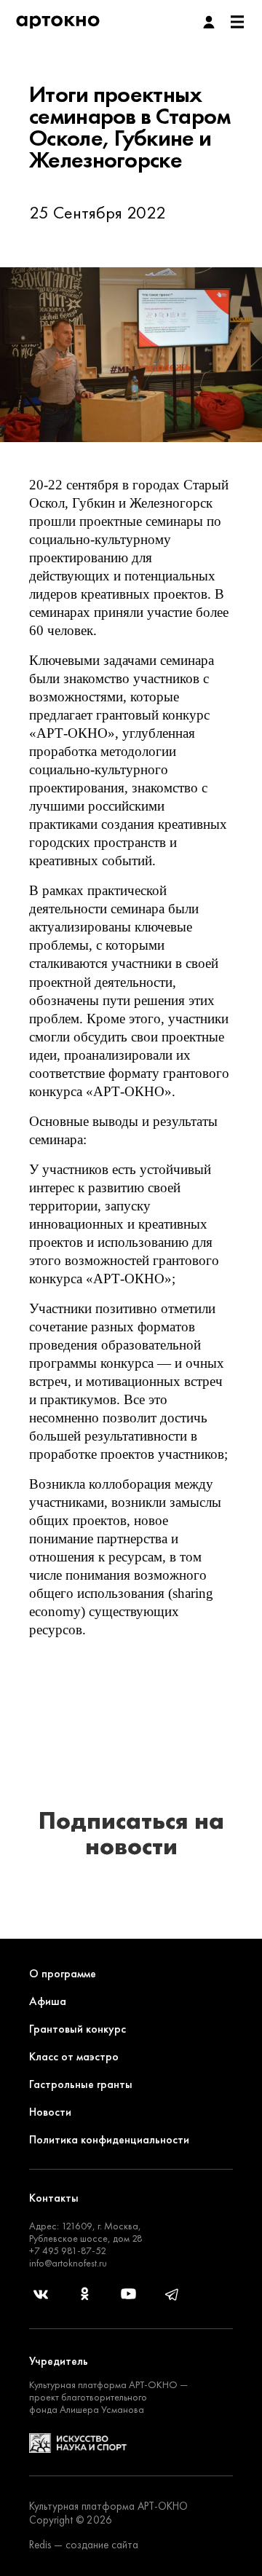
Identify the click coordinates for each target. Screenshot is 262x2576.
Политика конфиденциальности (109, 2139)
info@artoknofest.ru (68, 2263)
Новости (50, 2112)
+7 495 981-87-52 (68, 2250)
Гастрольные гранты (81, 2084)
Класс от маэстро (74, 2056)
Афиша (48, 2001)
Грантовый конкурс (78, 2029)
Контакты (54, 2198)
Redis (40, 2545)
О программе (63, 1973)
